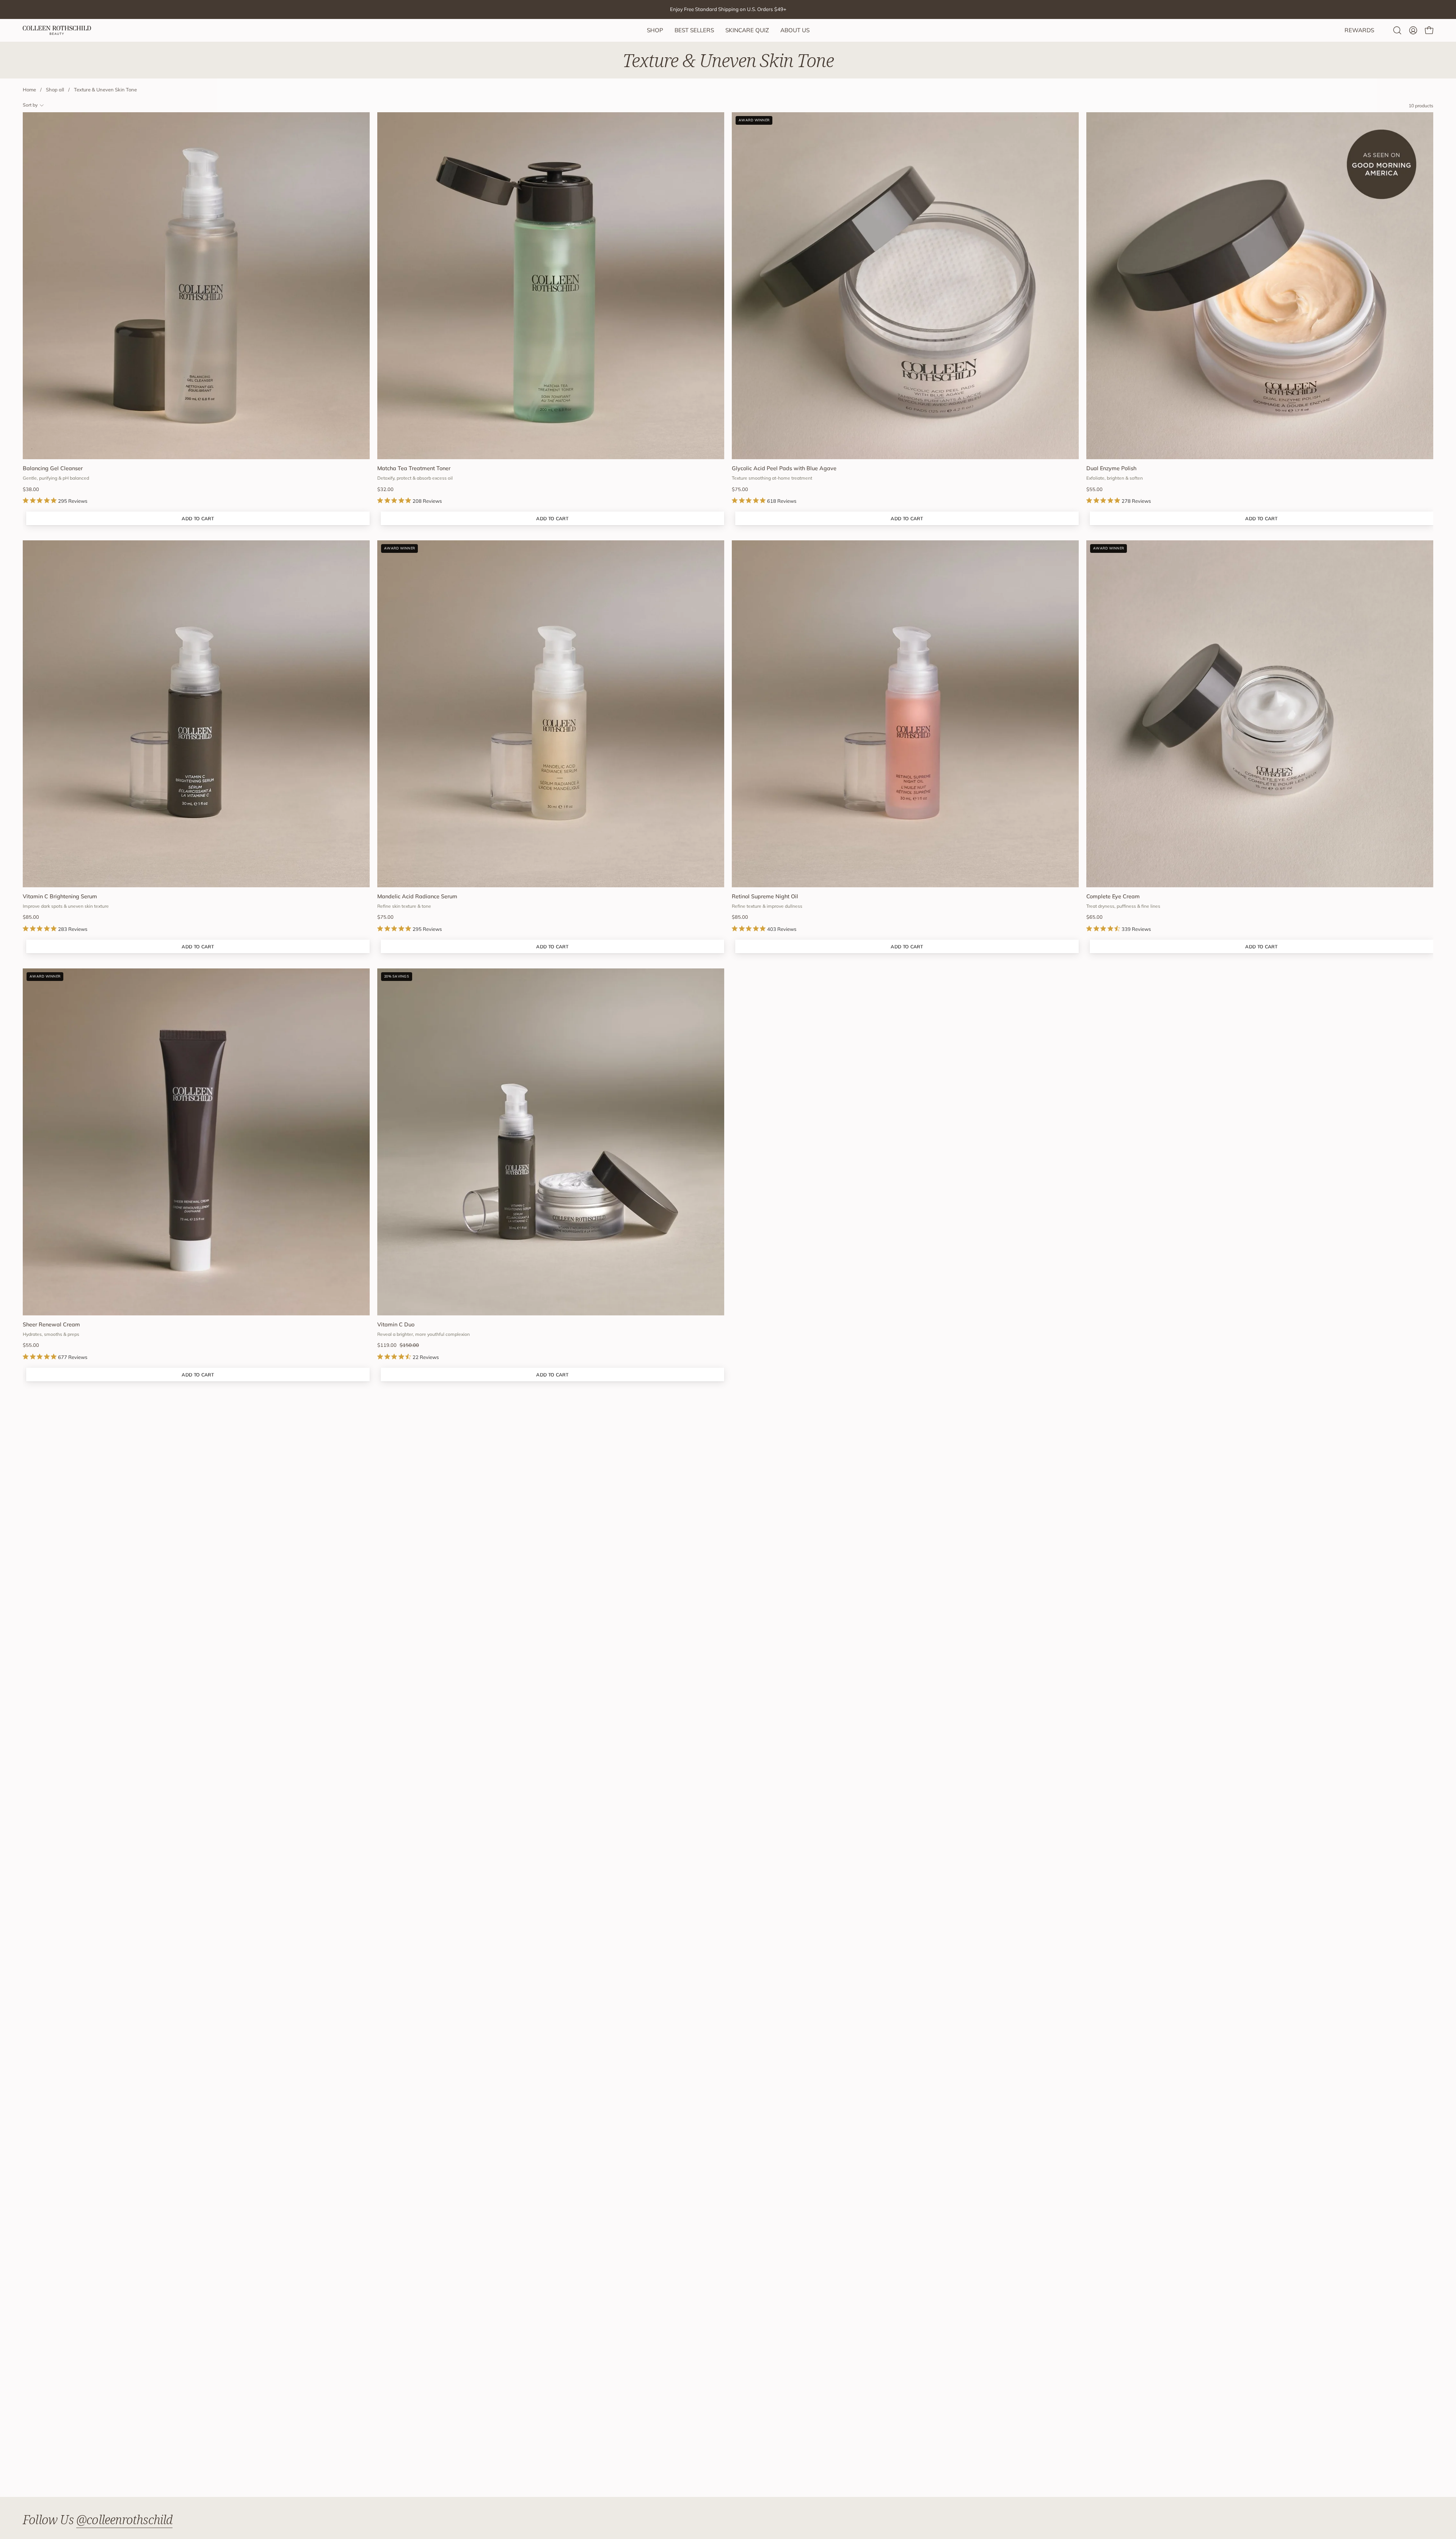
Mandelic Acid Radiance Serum (417, 896)
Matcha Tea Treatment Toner (414, 468)
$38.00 (31, 489)
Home (29, 89)
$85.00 (31, 917)
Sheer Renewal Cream (51, 1324)
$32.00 (385, 489)
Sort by (30, 105)
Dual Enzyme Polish (1111, 468)
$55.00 (1094, 489)
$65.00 (1094, 917)
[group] (728, 9)
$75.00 (740, 489)
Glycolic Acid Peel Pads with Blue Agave (784, 468)
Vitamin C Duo (396, 1324)
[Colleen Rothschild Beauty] (57, 30)
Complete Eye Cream (1113, 896)
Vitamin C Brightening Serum (60, 896)
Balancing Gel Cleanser (53, 468)
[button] (1397, 30)
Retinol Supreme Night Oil (765, 896)
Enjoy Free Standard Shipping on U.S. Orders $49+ (728, 9)
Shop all (55, 89)
